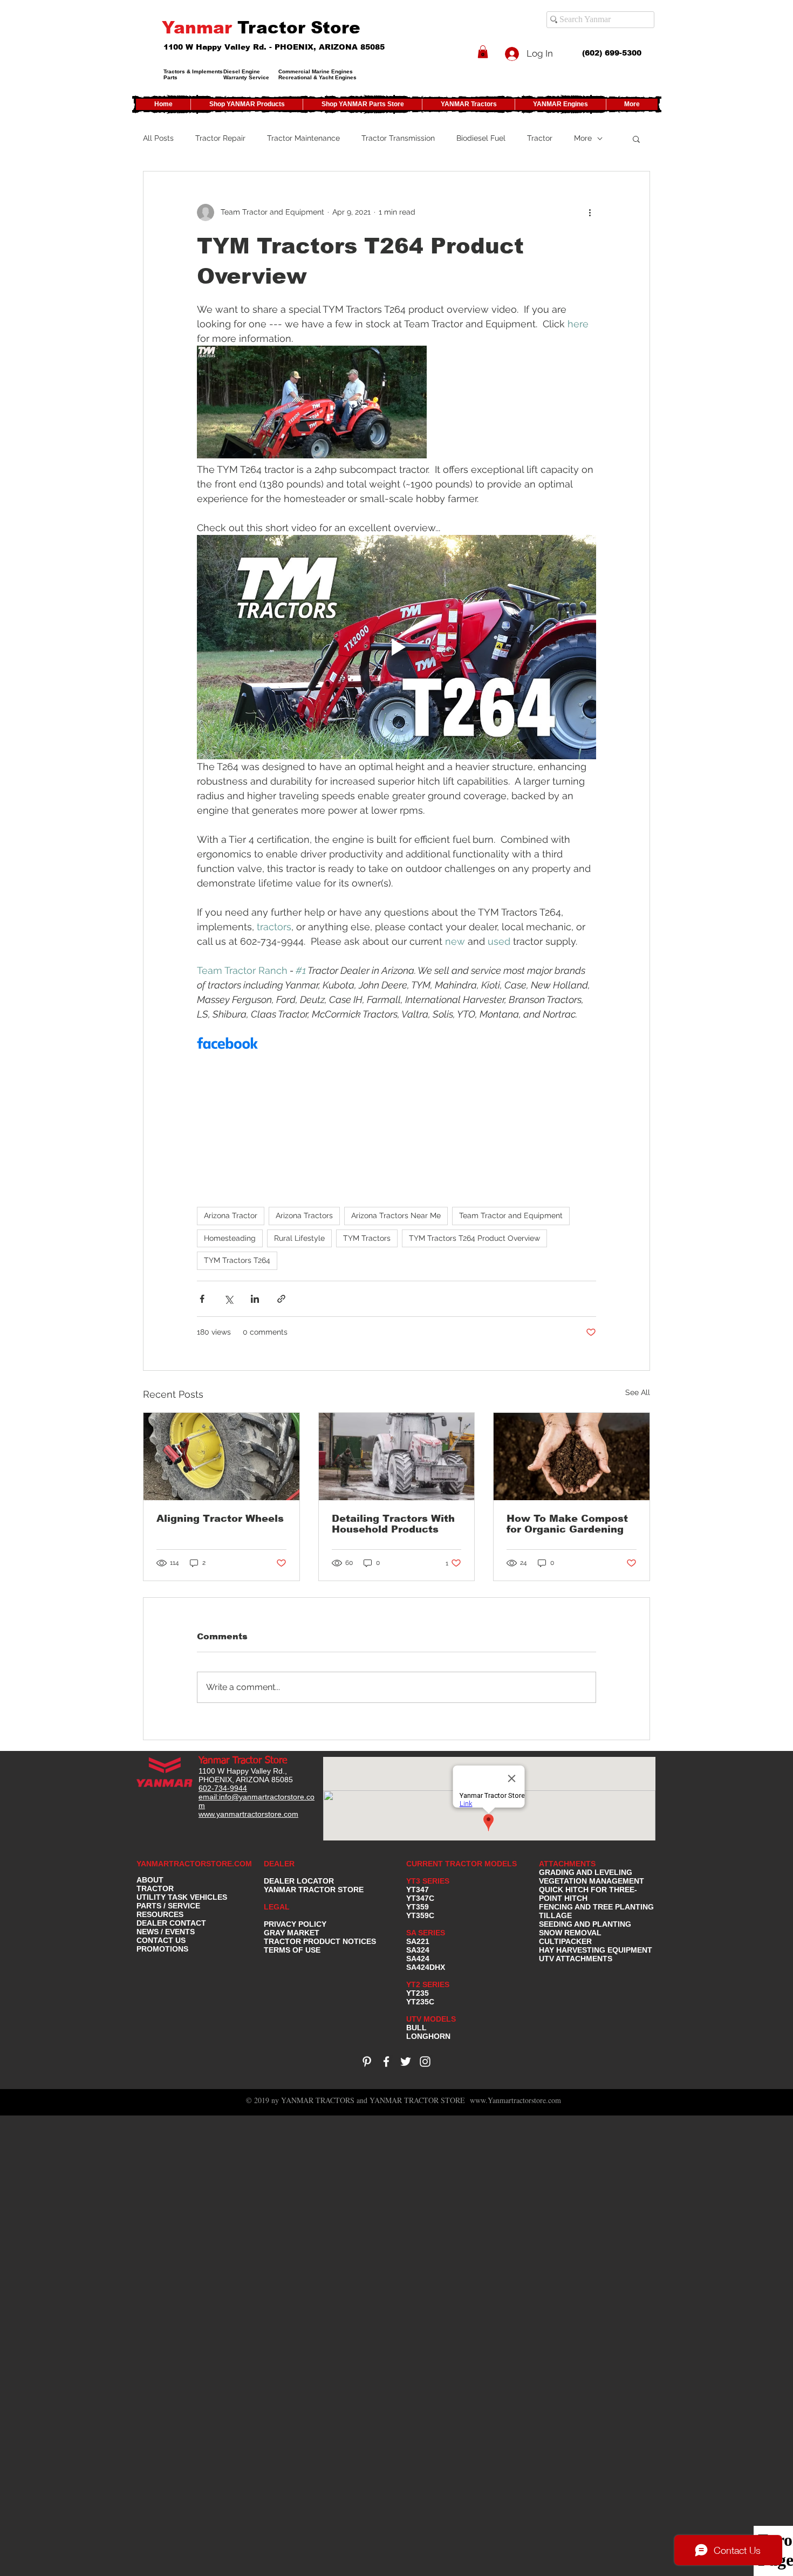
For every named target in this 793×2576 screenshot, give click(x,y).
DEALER (279, 1864)
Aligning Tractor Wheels (220, 1519)
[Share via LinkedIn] (255, 1299)
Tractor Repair (220, 138)
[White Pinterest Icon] (367, 2062)
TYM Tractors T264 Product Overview (474, 1238)
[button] (483, 52)
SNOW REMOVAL (570, 1933)
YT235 (418, 1993)
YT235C (420, 2002)
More (583, 138)
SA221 (418, 1941)
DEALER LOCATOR (299, 1881)
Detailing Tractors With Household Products (393, 1524)
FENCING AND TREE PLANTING (596, 1907)
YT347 (418, 1890)
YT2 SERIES (428, 1984)
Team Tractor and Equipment (511, 1215)
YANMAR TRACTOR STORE (314, 1890)
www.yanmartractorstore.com (248, 1814)
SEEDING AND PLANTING (585, 1924)
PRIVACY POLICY (295, 1924)
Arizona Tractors (304, 1215)
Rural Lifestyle (299, 1238)
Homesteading (230, 1238)
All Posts (158, 138)
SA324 (418, 1950)
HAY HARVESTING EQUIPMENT (596, 1950)
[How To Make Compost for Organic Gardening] (572, 1457)
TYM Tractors (367, 1238)
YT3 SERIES (428, 1881)
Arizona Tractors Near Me (396, 1215)
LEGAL (277, 1907)
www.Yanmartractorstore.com (515, 2100)
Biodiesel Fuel (481, 138)
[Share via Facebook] (202, 1299)
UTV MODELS (431, 2019)
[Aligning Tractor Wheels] (221, 1457)
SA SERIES (426, 1933)
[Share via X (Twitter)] (228, 1299)
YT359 (418, 1907)
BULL (416, 2028)
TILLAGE (555, 1915)
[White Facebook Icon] (386, 2062)
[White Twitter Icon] (406, 2062)
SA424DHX (426, 1967)
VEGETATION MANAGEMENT (592, 1881)
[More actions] (590, 212)
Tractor (540, 138)
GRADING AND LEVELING (586, 1872)
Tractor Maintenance (303, 138)
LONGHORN (428, 2036)
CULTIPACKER (565, 1941)
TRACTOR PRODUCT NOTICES (320, 1941)
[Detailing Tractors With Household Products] (397, 1457)
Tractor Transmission (398, 138)
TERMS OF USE (292, 1950)
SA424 (418, 1959)
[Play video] (396, 647)
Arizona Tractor (231, 1215)
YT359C (420, 1915)
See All (638, 1392)
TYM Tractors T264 (237, 1260)
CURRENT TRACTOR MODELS (463, 1864)
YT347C (420, 1898)
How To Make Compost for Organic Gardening (567, 1524)
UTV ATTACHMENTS (576, 1959)
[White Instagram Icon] (425, 2062)
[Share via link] (281, 1299)
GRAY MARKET (292, 1933)
